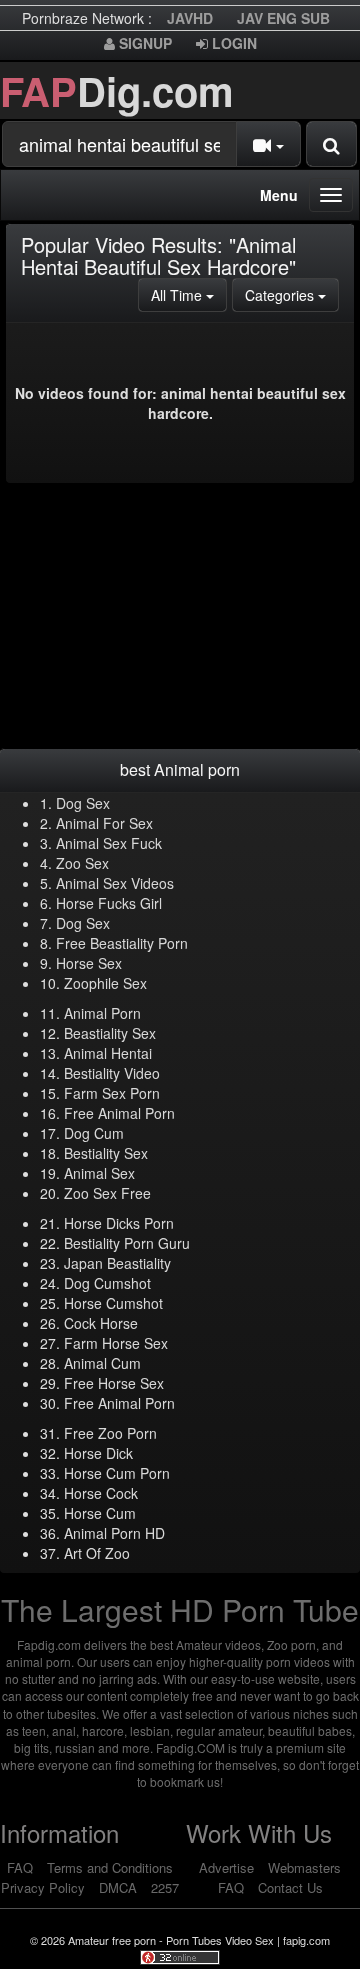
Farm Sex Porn (112, 1093)
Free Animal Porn (119, 1113)
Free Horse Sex (114, 1383)
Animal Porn (102, 1013)
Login (232, 43)
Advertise (226, 1867)
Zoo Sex (82, 863)
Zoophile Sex (105, 983)
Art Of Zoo (97, 1553)
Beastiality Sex (110, 1033)
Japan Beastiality (117, 1263)
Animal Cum (102, 1363)
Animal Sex (99, 1173)
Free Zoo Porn (110, 1433)
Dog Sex (83, 803)
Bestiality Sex (106, 1153)
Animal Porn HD (114, 1533)
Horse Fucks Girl (109, 903)
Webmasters (304, 1867)
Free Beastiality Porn (122, 943)
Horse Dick (98, 1453)
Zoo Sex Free (107, 1193)
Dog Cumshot (107, 1283)
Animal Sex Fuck (109, 843)
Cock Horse (101, 1323)
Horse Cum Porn (117, 1473)
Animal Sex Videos (115, 883)
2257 (165, 1887)
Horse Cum (100, 1513)
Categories (292, 294)
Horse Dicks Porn (119, 1223)
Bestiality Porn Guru (127, 1243)
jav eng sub (283, 18)
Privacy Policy (43, 1887)
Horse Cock (101, 1493)
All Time (189, 294)
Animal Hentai (108, 1053)
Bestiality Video (112, 1073)
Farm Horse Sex (116, 1343)
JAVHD (190, 18)
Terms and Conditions (110, 1867)
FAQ (20, 1867)
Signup (143, 43)
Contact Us (290, 1887)
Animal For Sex (104, 823)
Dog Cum (94, 1133)
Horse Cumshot (113, 1303)
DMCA (118, 1887)
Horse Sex (89, 963)
